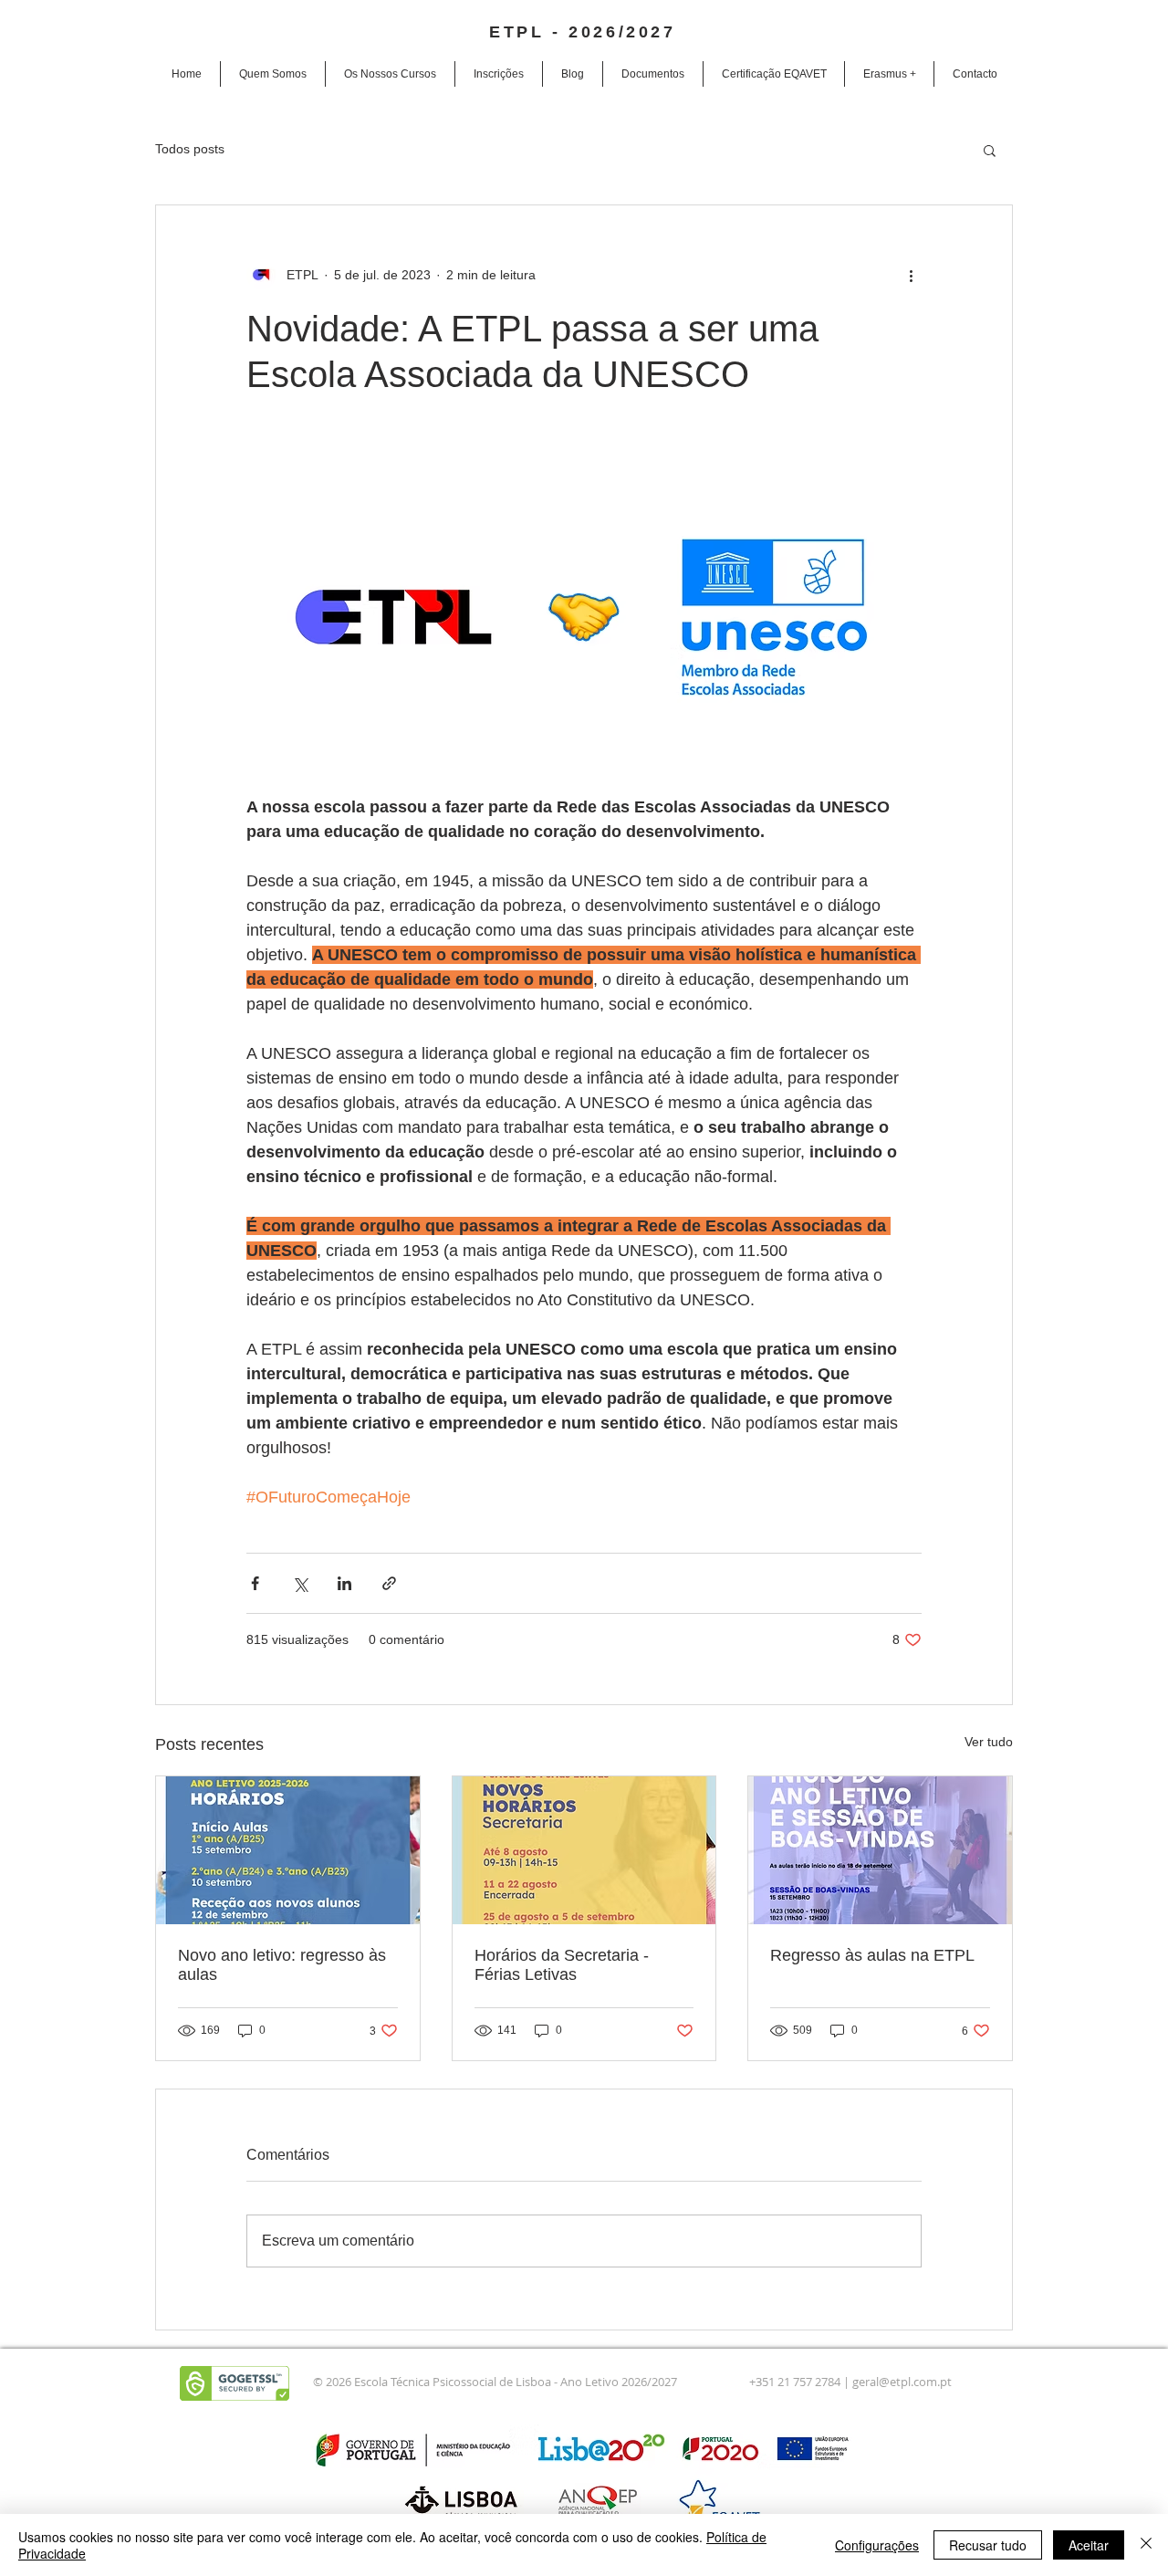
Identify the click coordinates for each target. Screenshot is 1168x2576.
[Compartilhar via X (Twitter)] (300, 1583)
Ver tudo (989, 1742)
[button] (390, 74)
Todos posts (190, 149)
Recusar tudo (988, 2545)
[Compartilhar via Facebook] (255, 1583)
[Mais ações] (911, 275)
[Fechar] (1146, 2545)
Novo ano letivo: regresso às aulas (282, 1965)
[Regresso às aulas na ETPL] (880, 1850)
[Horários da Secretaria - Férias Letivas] (584, 1850)
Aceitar (1089, 2545)
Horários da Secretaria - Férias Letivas (562, 1965)
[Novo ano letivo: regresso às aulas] (288, 1850)
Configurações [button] (877, 2545)
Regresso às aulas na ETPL (872, 1955)
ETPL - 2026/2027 (583, 32)
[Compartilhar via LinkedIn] (344, 1583)
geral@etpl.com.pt (902, 2382)
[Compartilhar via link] (389, 1583)
